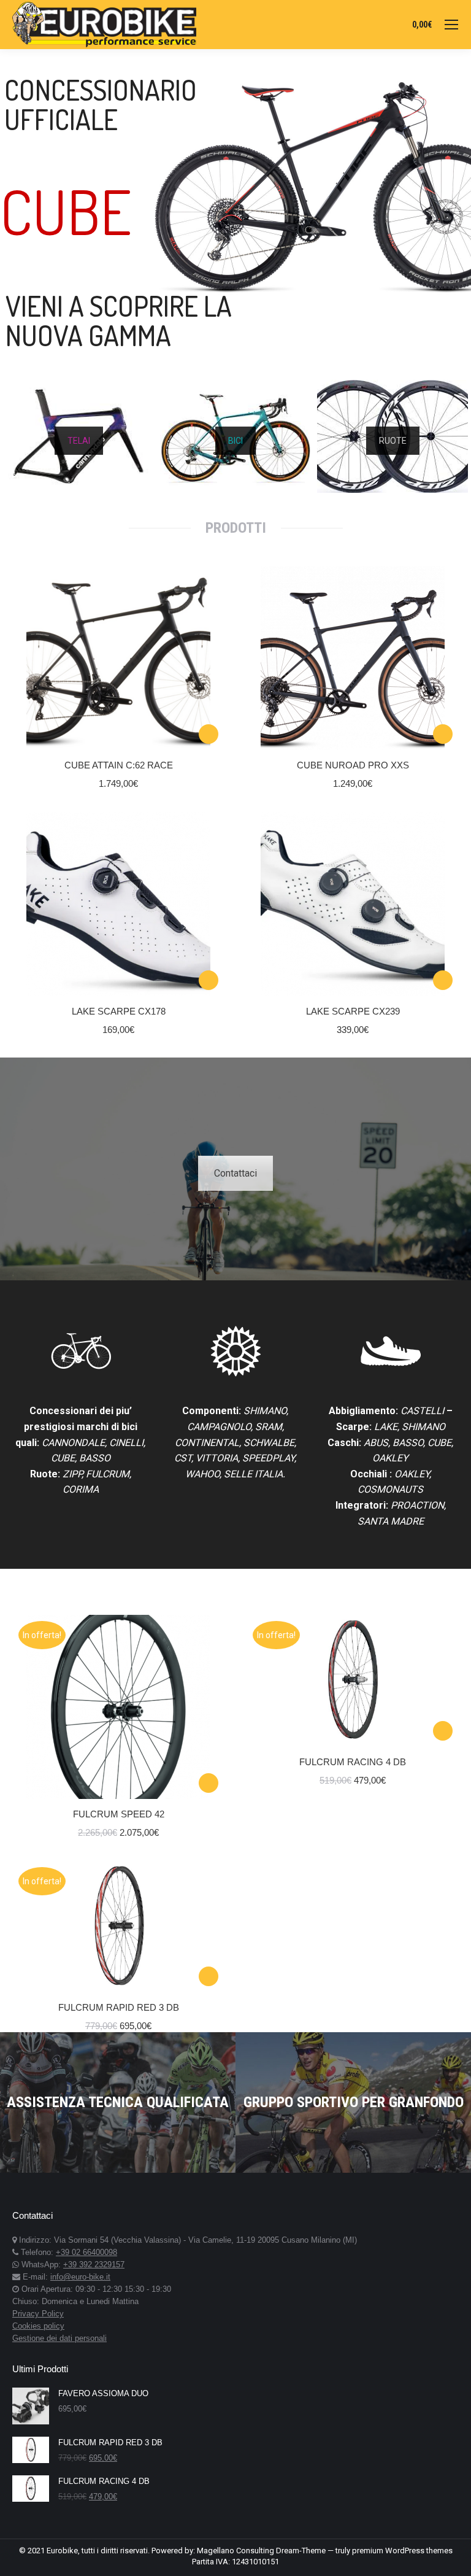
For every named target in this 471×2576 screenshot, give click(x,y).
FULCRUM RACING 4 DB (353, 1762)
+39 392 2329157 (94, 2265)
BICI (235, 441)
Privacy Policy (38, 2314)
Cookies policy (38, 2326)
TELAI (79, 441)
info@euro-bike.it (80, 2277)
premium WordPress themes (402, 2551)
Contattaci (235, 1173)
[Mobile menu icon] (451, 25)
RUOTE (393, 441)
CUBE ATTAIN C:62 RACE (119, 765)
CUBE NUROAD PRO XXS (353, 765)
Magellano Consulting (235, 2551)
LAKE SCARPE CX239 (353, 1011)
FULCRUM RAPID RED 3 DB (119, 2007)
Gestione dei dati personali (59, 2338)
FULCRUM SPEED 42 (119, 1814)
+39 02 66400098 (86, 2252)
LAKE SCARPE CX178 (119, 1011)
